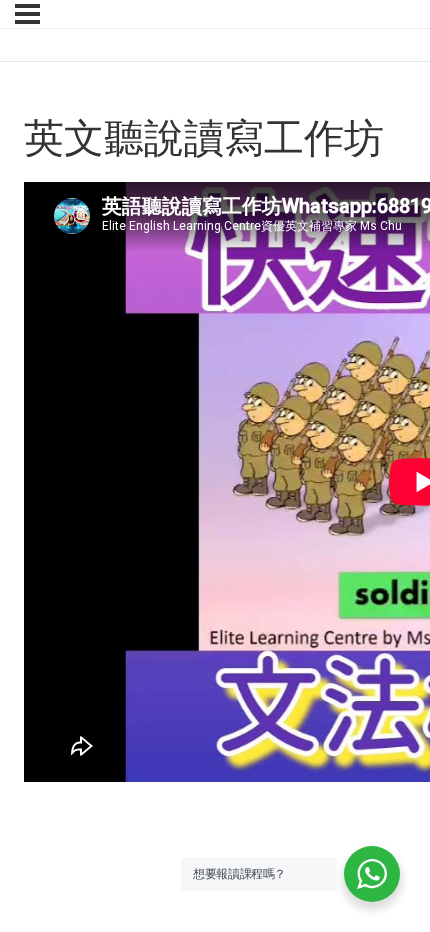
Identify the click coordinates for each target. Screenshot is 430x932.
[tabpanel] (215, 485)
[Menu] (27, 14)
